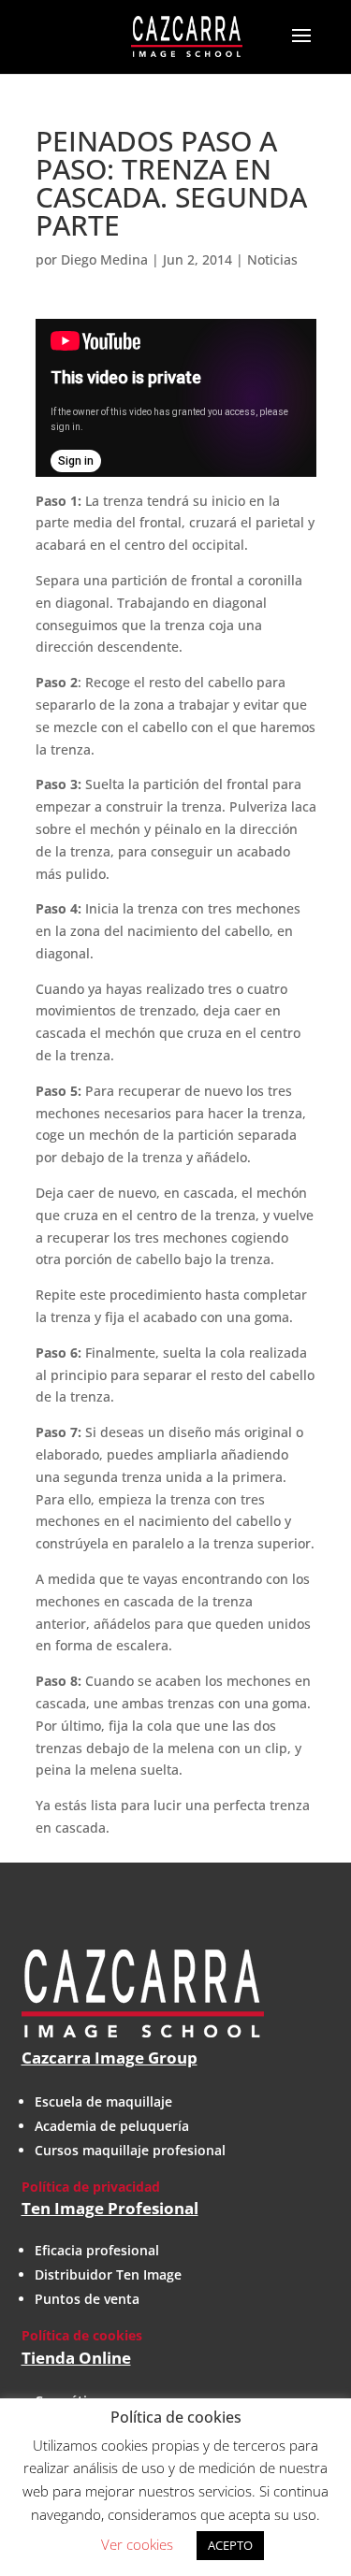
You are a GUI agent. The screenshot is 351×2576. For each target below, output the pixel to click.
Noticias (272, 259)
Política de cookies (82, 2335)
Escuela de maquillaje (103, 2101)
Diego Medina (104, 259)
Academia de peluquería (112, 2126)
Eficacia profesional (97, 2250)
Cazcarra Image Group (110, 2058)
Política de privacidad (91, 2187)
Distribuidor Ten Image (108, 2274)
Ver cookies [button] (137, 2544)
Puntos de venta (87, 2299)
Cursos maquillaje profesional (130, 2150)
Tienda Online (76, 2358)
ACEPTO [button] (230, 2545)
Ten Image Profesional (110, 2208)
